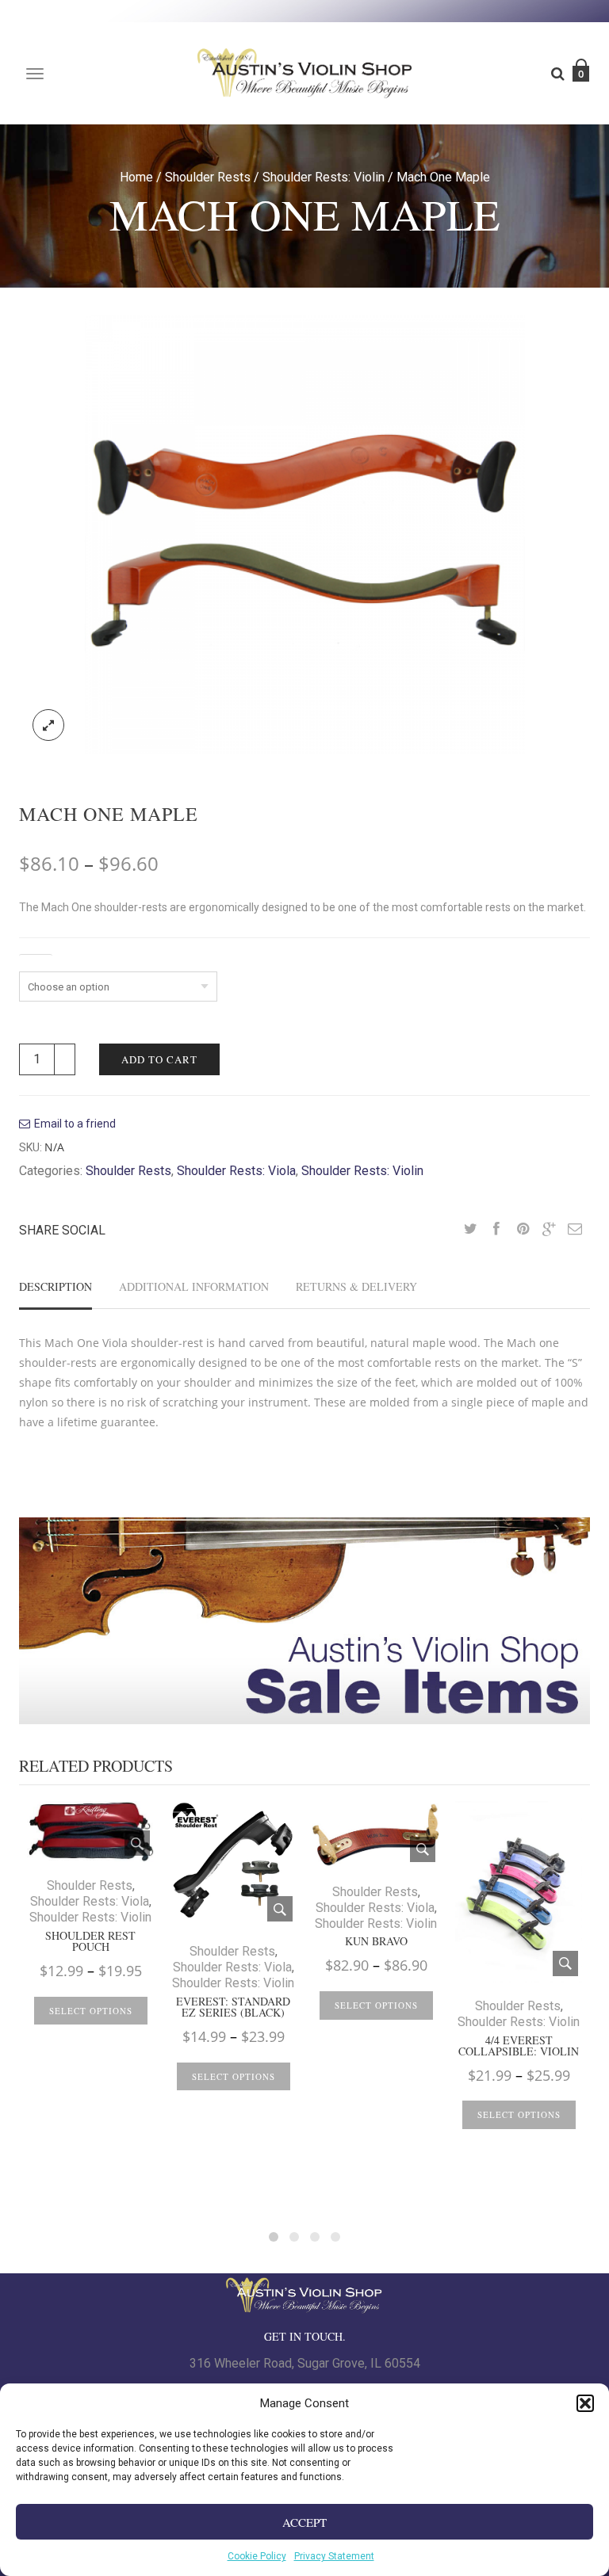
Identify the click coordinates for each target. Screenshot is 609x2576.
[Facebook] (496, 1230)
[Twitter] (470, 1230)
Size (36, 962)
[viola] (305, 534)
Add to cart (159, 1059)
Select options (91, 2011)
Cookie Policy (257, 2556)
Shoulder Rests (208, 177)
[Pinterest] (523, 1230)
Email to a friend (75, 1124)
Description (56, 1286)
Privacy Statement (334, 2556)
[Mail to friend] (575, 1230)
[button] (585, 2403)
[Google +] (549, 1230)
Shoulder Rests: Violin (324, 177)
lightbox (48, 725)
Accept (304, 2522)
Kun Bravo (376, 1941)
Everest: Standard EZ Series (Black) (233, 2007)
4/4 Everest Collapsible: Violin (519, 2046)
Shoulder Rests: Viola (236, 1171)
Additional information (194, 1286)
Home (136, 177)
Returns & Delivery (356, 1286)
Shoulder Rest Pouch (90, 1941)
